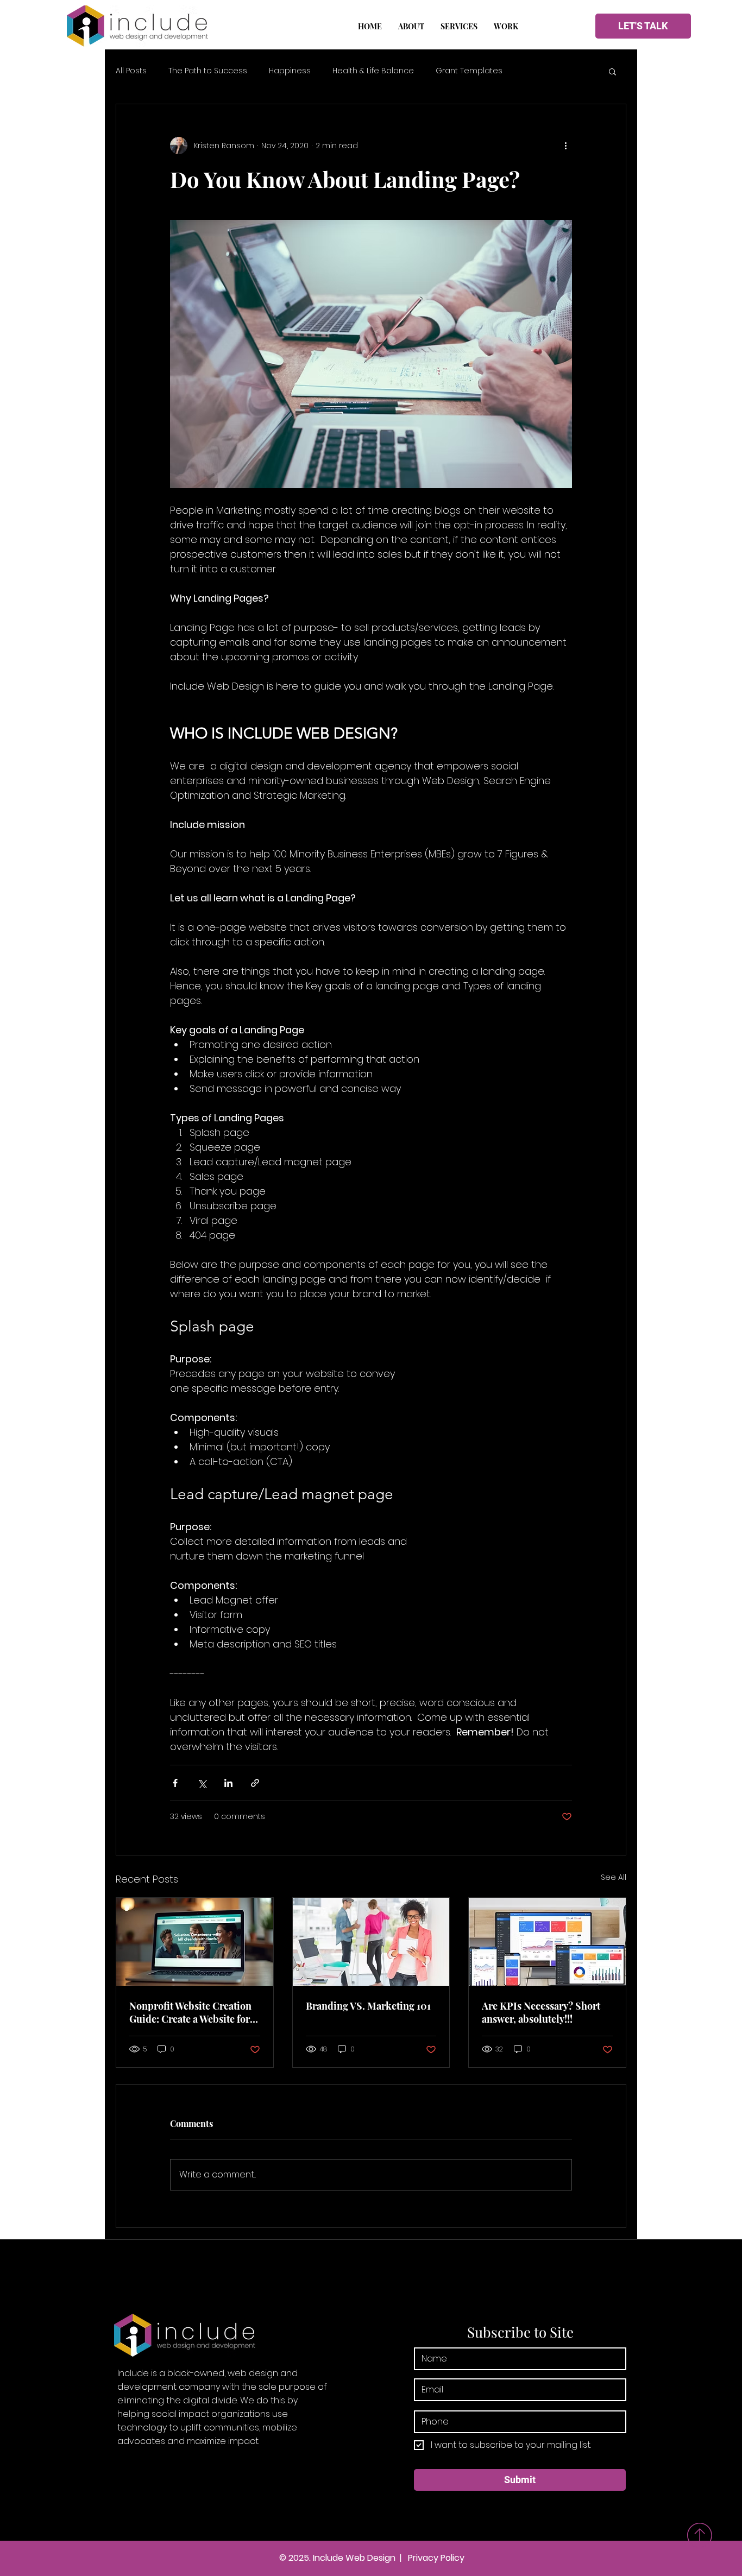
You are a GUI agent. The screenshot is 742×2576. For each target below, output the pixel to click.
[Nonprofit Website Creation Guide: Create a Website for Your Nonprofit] (195, 1942)
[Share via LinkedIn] (228, 1783)
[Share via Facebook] (175, 1783)
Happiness (290, 71)
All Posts (131, 71)
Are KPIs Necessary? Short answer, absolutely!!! (541, 2012)
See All (614, 1877)
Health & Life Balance (373, 71)
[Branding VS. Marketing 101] (371, 1942)
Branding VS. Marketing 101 (368, 2006)
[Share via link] (255, 1783)
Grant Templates (469, 71)
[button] (459, 27)
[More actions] (565, 146)
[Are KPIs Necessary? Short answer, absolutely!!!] (547, 1942)
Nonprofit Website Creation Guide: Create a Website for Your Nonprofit (190, 2012)
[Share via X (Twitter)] (202, 1783)
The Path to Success (208, 71)
